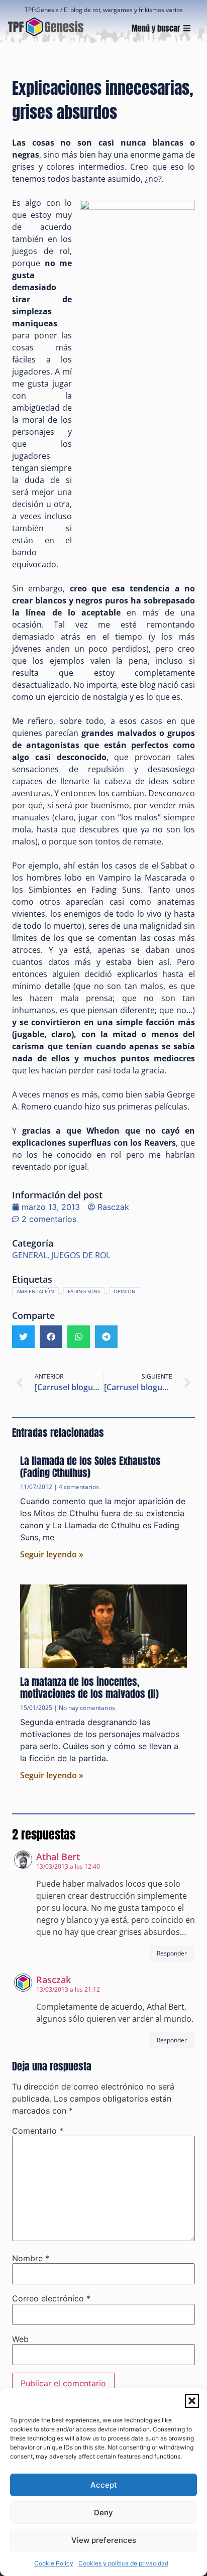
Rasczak (54, 1980)
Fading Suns (84, 1291)
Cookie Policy (54, 2563)
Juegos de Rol (81, 1255)
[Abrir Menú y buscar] (187, 28)
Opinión (125, 1291)
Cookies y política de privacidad (123, 2563)
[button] (192, 2401)
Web (20, 2339)
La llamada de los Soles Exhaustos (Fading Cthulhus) (90, 1467)
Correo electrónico (51, 2298)
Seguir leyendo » (52, 1554)
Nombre (31, 2258)
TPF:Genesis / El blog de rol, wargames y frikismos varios (104, 10)
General (30, 1255)
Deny (103, 2512)
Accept (104, 2485)
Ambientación (35, 1291)
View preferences (104, 2540)
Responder (172, 1953)
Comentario (38, 2131)
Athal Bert (58, 1857)
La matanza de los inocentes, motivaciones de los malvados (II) (89, 1688)
